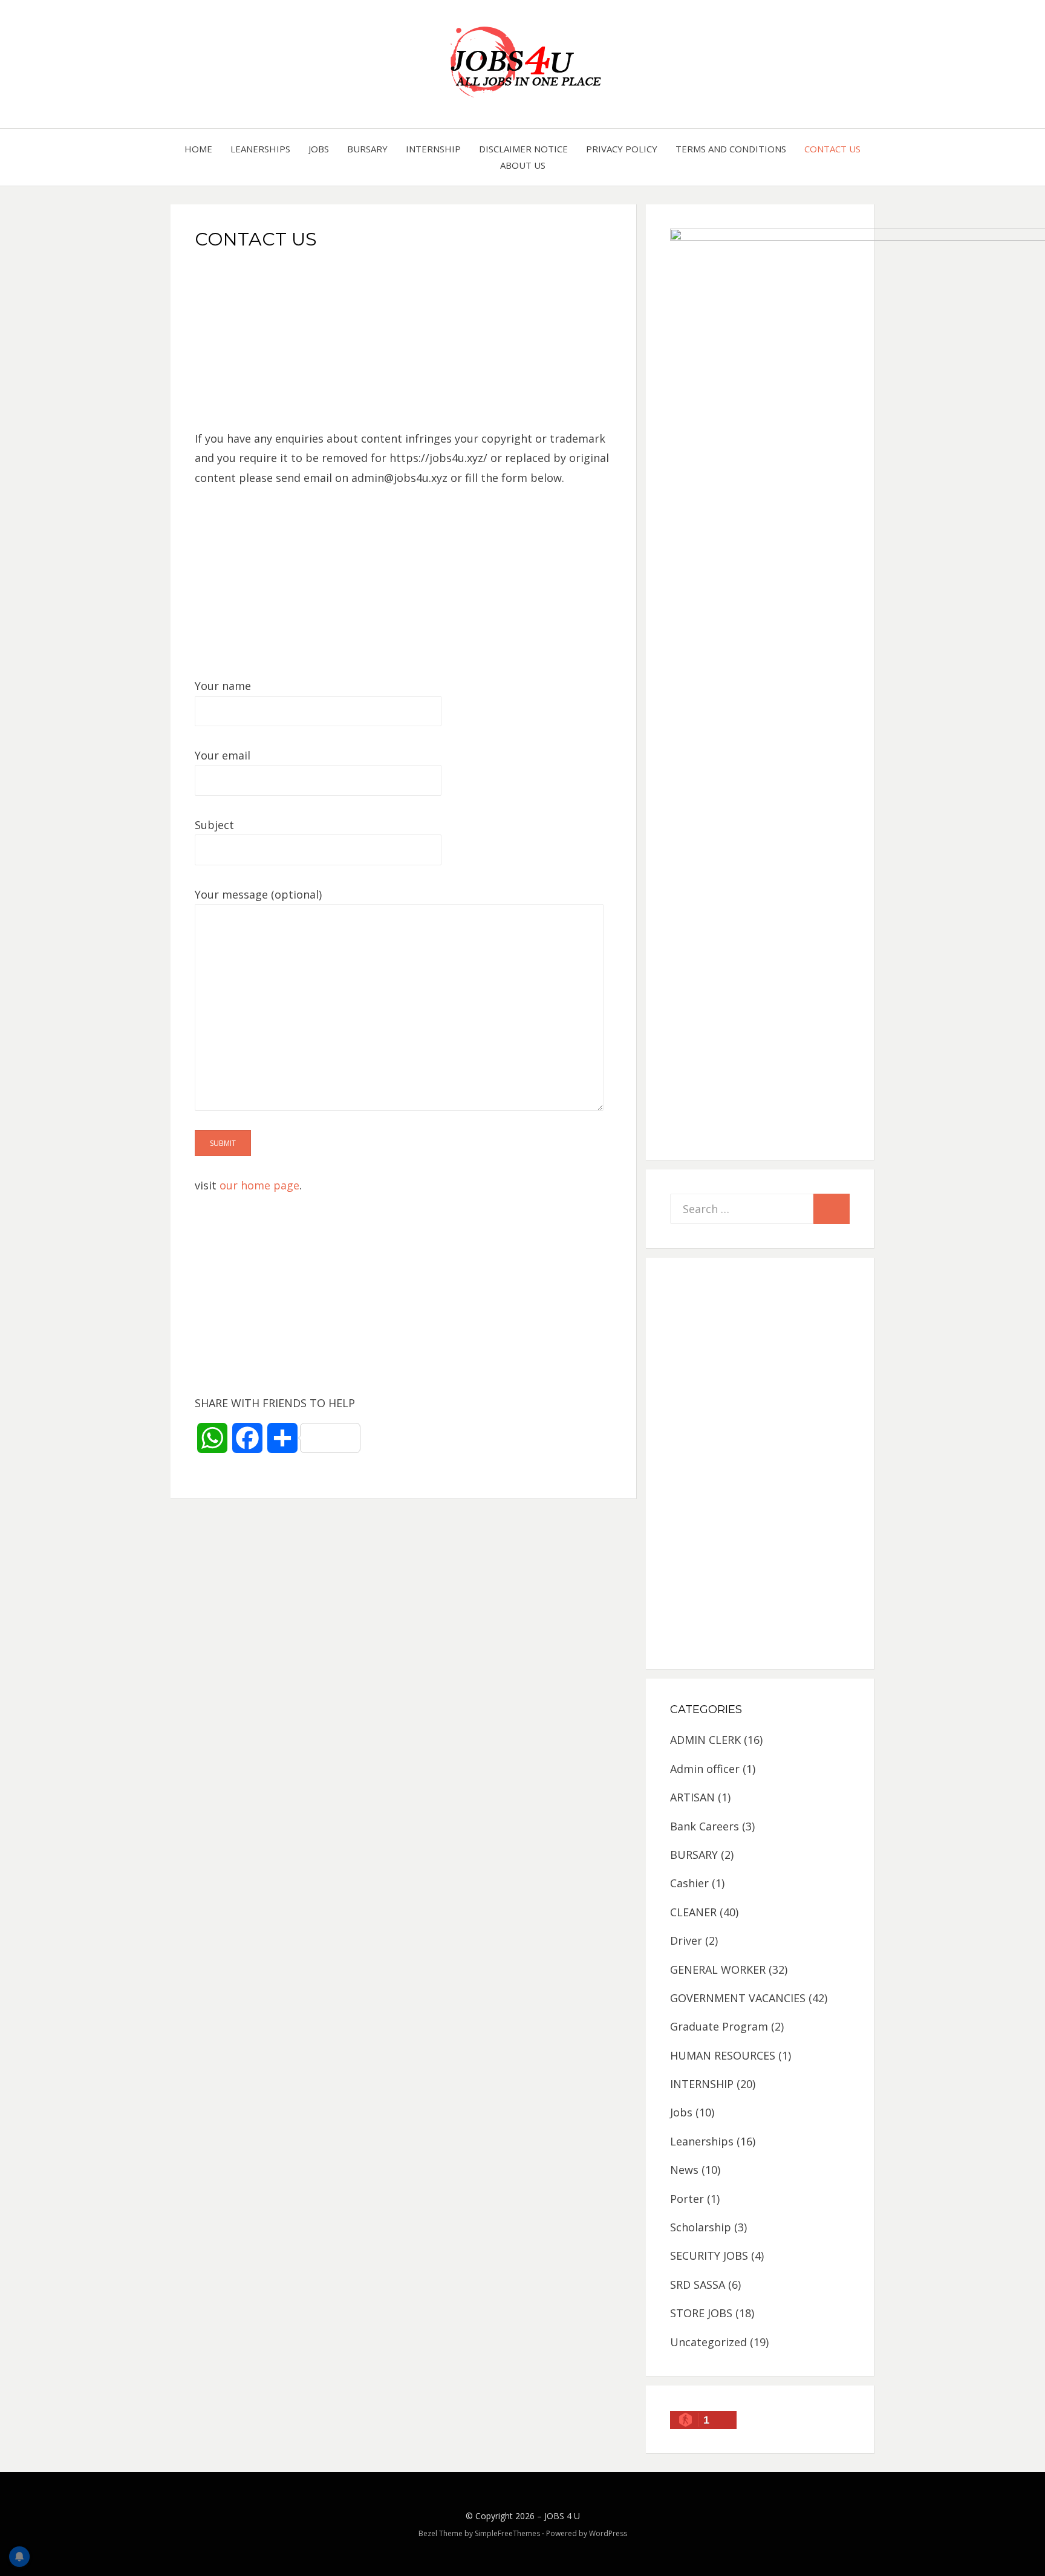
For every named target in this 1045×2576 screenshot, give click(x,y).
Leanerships (260, 149)
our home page (259, 1185)
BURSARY (367, 149)
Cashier (689, 1883)
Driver (686, 1940)
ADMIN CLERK (705, 1740)
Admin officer (705, 1769)
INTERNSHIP (433, 149)
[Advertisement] (404, 344)
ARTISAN (692, 1797)
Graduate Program (719, 2026)
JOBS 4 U (562, 2516)
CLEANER (693, 1912)
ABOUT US (523, 165)
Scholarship (701, 2227)
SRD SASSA (698, 2285)
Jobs (319, 149)
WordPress (608, 2533)
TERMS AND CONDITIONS (731, 149)
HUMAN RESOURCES (723, 2055)
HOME (198, 149)
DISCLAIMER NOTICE (523, 149)
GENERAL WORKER (718, 1969)
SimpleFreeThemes (507, 2533)
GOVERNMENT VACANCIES (738, 1998)
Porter (687, 2199)
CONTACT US (832, 149)
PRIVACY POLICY (622, 149)
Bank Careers (705, 1826)
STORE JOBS (701, 2313)
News (684, 2170)
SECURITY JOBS (709, 2256)
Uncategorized (708, 2342)
